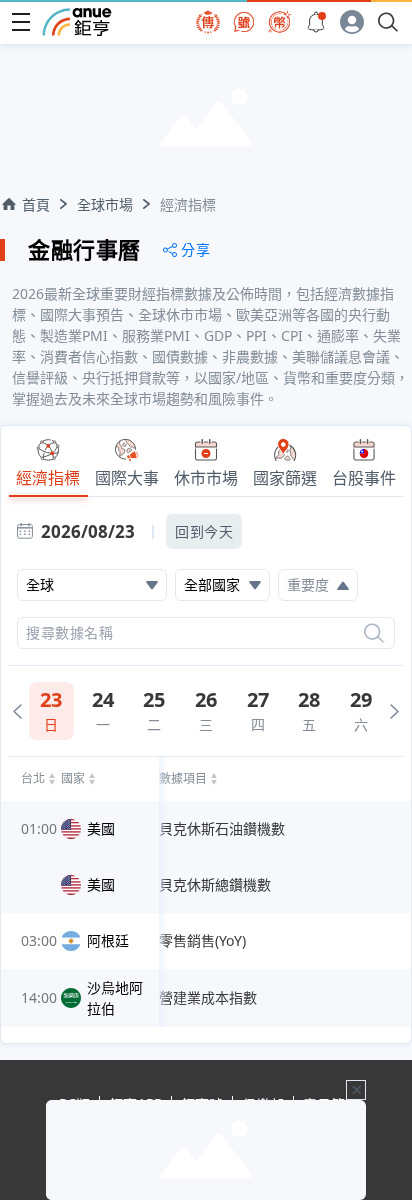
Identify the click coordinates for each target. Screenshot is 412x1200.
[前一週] (17, 711)
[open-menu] (21, 22)
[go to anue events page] (316, 22)
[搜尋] (374, 633)
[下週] (394, 711)
